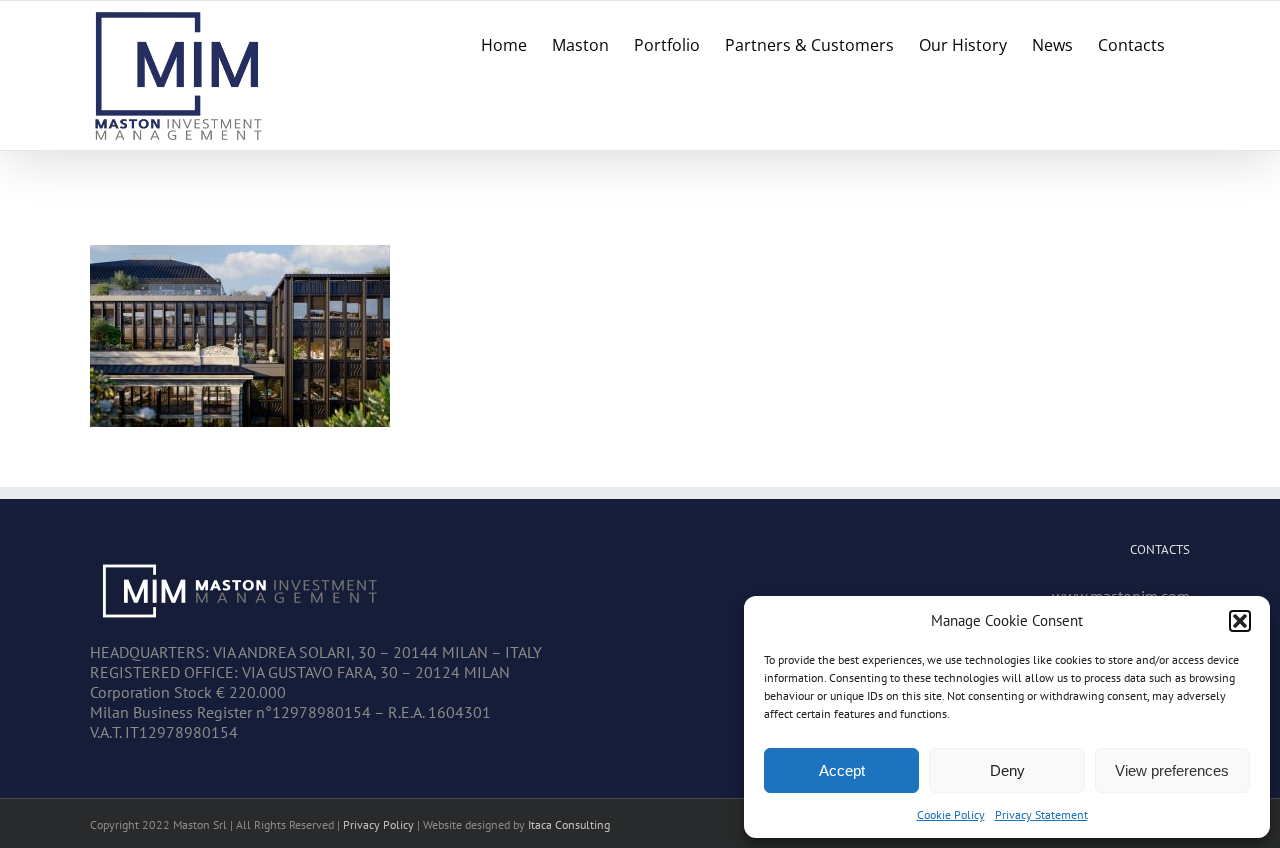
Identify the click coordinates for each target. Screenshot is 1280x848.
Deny (1007, 770)
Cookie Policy (951, 814)
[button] (1240, 621)
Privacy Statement (1041, 814)
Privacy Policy (378, 824)
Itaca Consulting (569, 824)
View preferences (1172, 770)
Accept (842, 770)
